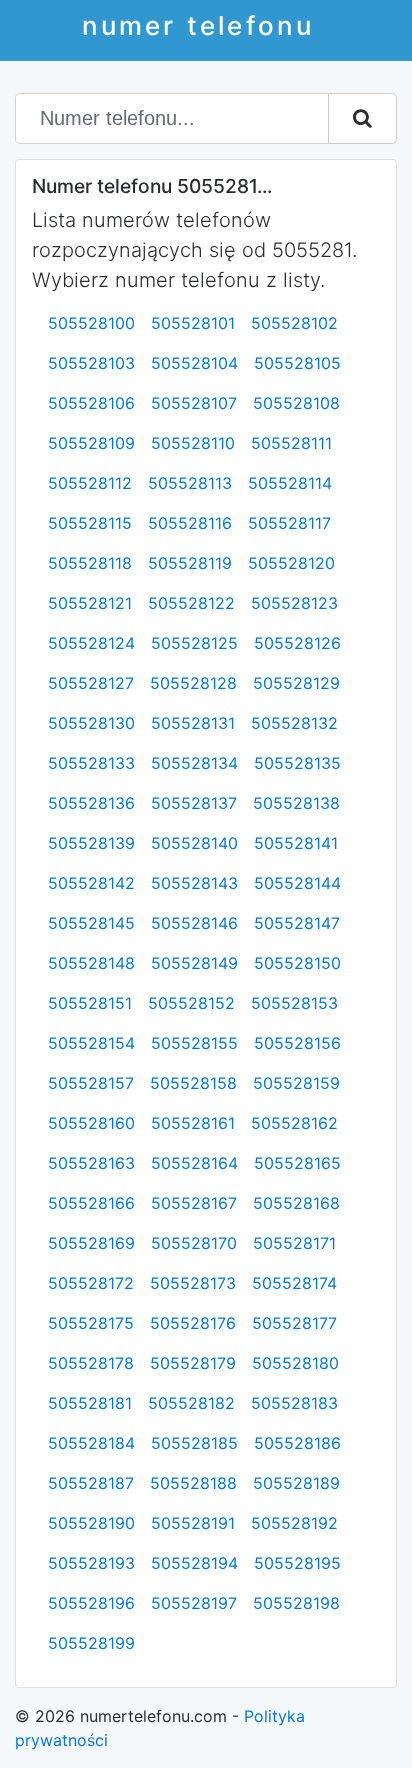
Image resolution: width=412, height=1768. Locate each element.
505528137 (194, 803)
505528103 (91, 363)
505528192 (294, 1523)
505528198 (296, 1603)
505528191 (193, 1523)
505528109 (91, 443)
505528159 (296, 1083)
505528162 (294, 1123)
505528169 (91, 1243)
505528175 (91, 1323)
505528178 (91, 1363)
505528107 (194, 403)
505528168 (296, 1203)
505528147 (297, 923)
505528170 (194, 1243)
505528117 (289, 523)
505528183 (294, 1403)
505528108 (296, 403)
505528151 (90, 1003)
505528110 (193, 443)
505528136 (91, 803)
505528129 (296, 683)
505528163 (91, 1163)
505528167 (194, 1203)
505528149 (194, 963)
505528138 (296, 803)
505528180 (295, 1363)
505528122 (191, 603)
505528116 (190, 523)
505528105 (297, 363)
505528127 (91, 683)
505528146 (194, 923)
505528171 (294, 1243)
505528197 (194, 1603)
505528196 (91, 1603)
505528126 (297, 643)
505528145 (91, 923)
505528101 (193, 323)
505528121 (90, 603)
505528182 (191, 1403)
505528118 (90, 563)
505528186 (297, 1443)
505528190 (91, 1523)
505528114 (290, 483)
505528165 (297, 1163)
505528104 (194, 363)
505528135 (297, 763)
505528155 (194, 1043)
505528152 (191, 1003)
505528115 (90, 523)
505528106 (91, 403)
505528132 (294, 723)
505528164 (194, 1163)
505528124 (91, 643)
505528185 (194, 1443)
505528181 (90, 1403)
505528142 (91, 883)
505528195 (297, 1563)
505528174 (294, 1283)
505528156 (297, 1043)
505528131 (193, 723)
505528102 (294, 323)
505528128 (193, 683)
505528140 (194, 843)
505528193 (91, 1563)
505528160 (91, 1123)
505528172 (91, 1283)
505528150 (297, 963)
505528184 (91, 1443)
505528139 (91, 843)
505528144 (297, 883)
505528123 (294, 603)
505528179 (193, 1363)
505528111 (291, 443)
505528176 (193, 1323)
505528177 (294, 1323)
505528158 (193, 1083)
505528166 (91, 1203)
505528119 (190, 563)
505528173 (193, 1283)
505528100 (91, 323)
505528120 (291, 563)
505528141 (296, 843)
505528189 (296, 1483)
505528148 (91, 963)
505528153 (294, 1003)
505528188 (193, 1483)
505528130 (91, 723)
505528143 (194, 883)
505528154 (91, 1043)
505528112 (90, 483)
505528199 (91, 1643)
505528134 (194, 763)
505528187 (91, 1483)
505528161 (193, 1123)
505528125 (194, 643)
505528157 (91, 1083)
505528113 (190, 483)
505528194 (194, 1563)
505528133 (91, 763)
